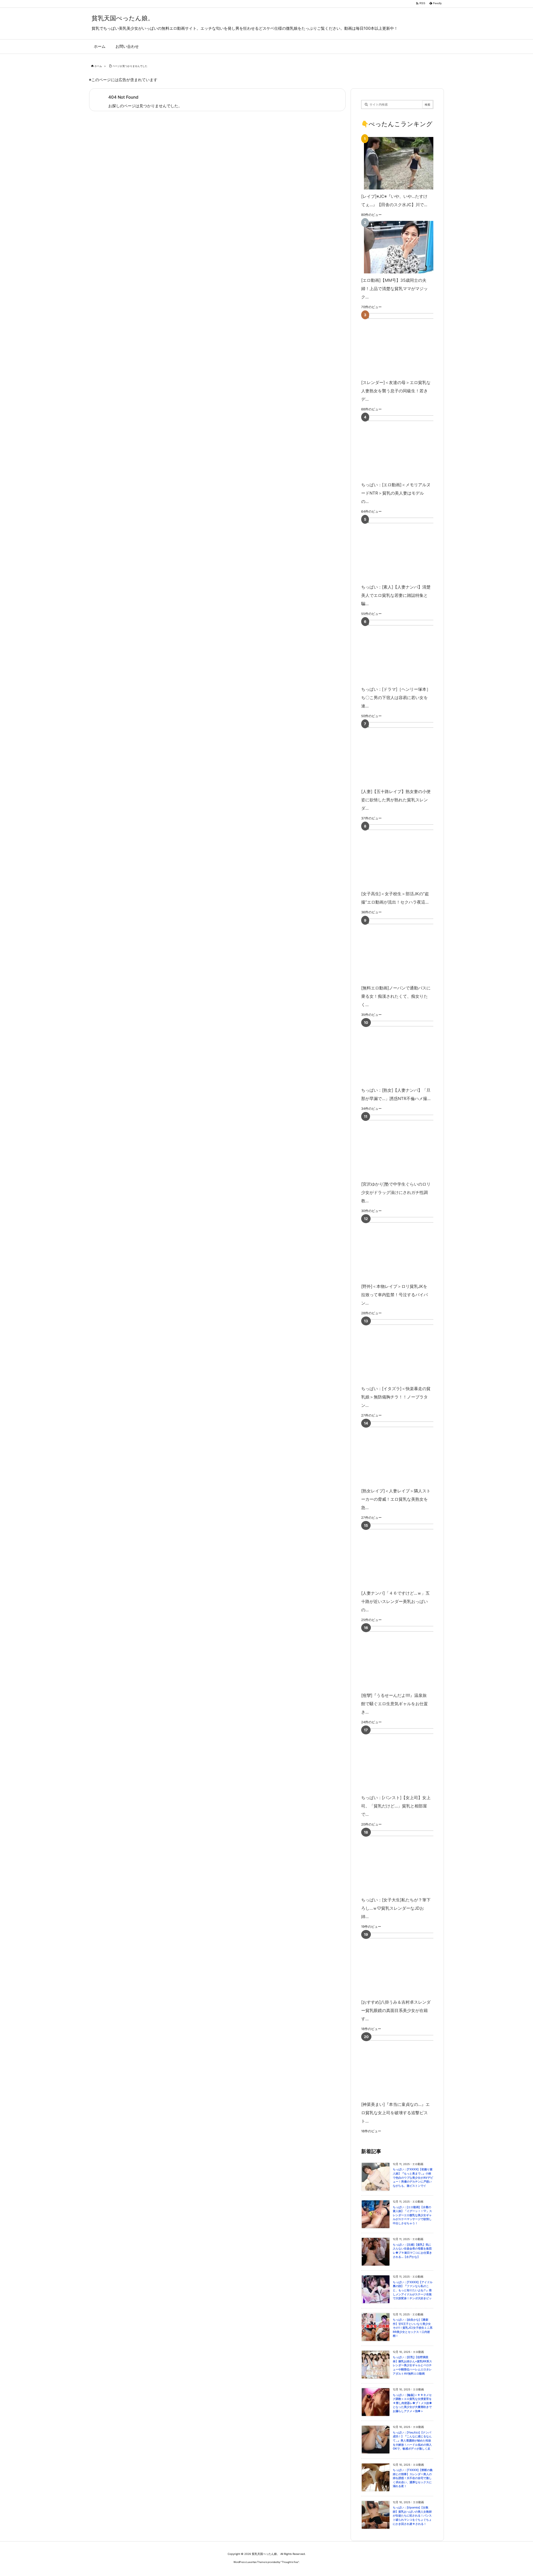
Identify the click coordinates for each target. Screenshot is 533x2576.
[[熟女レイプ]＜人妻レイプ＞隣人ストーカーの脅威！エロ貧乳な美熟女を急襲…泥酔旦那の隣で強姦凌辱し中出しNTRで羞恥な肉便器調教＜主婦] (406, 1453)
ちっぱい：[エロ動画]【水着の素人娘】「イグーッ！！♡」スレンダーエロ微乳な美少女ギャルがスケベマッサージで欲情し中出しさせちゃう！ (412, 2215)
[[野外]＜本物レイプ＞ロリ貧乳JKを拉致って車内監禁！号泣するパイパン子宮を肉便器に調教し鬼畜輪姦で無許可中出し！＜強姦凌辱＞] (406, 1248)
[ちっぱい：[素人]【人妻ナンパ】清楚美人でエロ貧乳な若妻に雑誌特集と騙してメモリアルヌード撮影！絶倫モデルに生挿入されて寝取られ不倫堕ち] (406, 549)
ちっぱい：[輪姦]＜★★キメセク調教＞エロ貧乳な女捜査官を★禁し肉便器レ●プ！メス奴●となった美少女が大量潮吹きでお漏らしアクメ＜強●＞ (412, 2403)
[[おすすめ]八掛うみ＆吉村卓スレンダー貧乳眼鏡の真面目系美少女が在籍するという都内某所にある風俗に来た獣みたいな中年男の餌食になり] (406, 1964)
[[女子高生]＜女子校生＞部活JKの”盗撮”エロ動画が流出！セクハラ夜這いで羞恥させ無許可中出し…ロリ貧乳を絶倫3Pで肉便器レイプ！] (406, 856)
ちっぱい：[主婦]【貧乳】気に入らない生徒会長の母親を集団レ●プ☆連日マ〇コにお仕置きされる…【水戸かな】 (412, 2251)
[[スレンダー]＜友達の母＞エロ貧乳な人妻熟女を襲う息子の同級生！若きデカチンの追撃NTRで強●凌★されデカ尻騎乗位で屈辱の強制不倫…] (406, 344)
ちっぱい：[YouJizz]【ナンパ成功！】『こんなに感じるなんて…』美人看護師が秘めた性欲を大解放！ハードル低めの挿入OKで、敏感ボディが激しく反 (412, 2441)
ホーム (98, 66)
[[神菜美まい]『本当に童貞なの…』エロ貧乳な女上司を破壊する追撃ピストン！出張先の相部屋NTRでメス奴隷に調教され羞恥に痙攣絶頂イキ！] (406, 2066)
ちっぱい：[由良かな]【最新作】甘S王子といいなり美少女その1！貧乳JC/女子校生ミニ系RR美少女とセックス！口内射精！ (413, 2328)
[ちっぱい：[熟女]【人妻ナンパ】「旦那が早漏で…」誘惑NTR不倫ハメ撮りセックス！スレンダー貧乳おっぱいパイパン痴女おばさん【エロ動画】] (406, 1052)
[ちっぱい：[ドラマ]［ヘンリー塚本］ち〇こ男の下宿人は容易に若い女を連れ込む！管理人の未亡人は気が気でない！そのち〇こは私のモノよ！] (406, 651)
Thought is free (290, 2562)
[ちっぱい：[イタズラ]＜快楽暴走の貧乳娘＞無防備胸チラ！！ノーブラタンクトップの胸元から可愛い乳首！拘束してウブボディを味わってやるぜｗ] (406, 1351)
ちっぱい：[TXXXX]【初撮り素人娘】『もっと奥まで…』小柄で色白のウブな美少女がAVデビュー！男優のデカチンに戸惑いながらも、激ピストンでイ (413, 2177)
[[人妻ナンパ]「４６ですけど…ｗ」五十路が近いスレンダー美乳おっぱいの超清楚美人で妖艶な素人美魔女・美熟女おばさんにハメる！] (406, 1555)
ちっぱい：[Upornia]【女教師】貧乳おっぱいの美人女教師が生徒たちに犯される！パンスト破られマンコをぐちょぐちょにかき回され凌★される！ (412, 2516)
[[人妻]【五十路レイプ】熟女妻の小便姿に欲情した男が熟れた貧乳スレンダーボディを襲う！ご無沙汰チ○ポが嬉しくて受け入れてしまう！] (406, 753)
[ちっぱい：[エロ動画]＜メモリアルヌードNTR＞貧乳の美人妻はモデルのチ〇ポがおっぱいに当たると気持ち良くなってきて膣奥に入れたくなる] (406, 447)
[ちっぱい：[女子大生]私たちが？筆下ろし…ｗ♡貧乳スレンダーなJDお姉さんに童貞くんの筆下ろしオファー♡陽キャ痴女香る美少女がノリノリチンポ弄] (406, 1862)
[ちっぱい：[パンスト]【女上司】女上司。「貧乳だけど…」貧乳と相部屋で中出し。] (406, 1760)
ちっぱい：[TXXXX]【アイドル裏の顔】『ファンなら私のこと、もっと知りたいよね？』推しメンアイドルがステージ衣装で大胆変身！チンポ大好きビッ (413, 2290)
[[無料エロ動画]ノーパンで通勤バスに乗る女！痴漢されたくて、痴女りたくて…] (406, 950)
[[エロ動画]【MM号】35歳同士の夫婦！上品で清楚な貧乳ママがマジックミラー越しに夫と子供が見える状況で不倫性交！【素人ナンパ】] (396, 247)
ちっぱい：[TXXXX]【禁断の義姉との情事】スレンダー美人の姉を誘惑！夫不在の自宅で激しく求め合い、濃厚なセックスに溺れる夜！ (413, 2478)
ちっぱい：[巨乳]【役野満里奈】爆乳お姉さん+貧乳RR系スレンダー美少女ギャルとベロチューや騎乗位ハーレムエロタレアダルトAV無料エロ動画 (412, 2365)
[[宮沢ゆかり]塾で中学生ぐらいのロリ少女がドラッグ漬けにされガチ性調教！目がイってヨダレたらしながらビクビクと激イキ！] (406, 1146)
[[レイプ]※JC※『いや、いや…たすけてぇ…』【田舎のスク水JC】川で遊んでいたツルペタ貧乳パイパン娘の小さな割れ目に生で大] (396, 163)
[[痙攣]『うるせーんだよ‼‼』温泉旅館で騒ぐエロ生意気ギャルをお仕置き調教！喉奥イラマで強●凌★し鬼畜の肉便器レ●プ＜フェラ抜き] (406, 1657)
